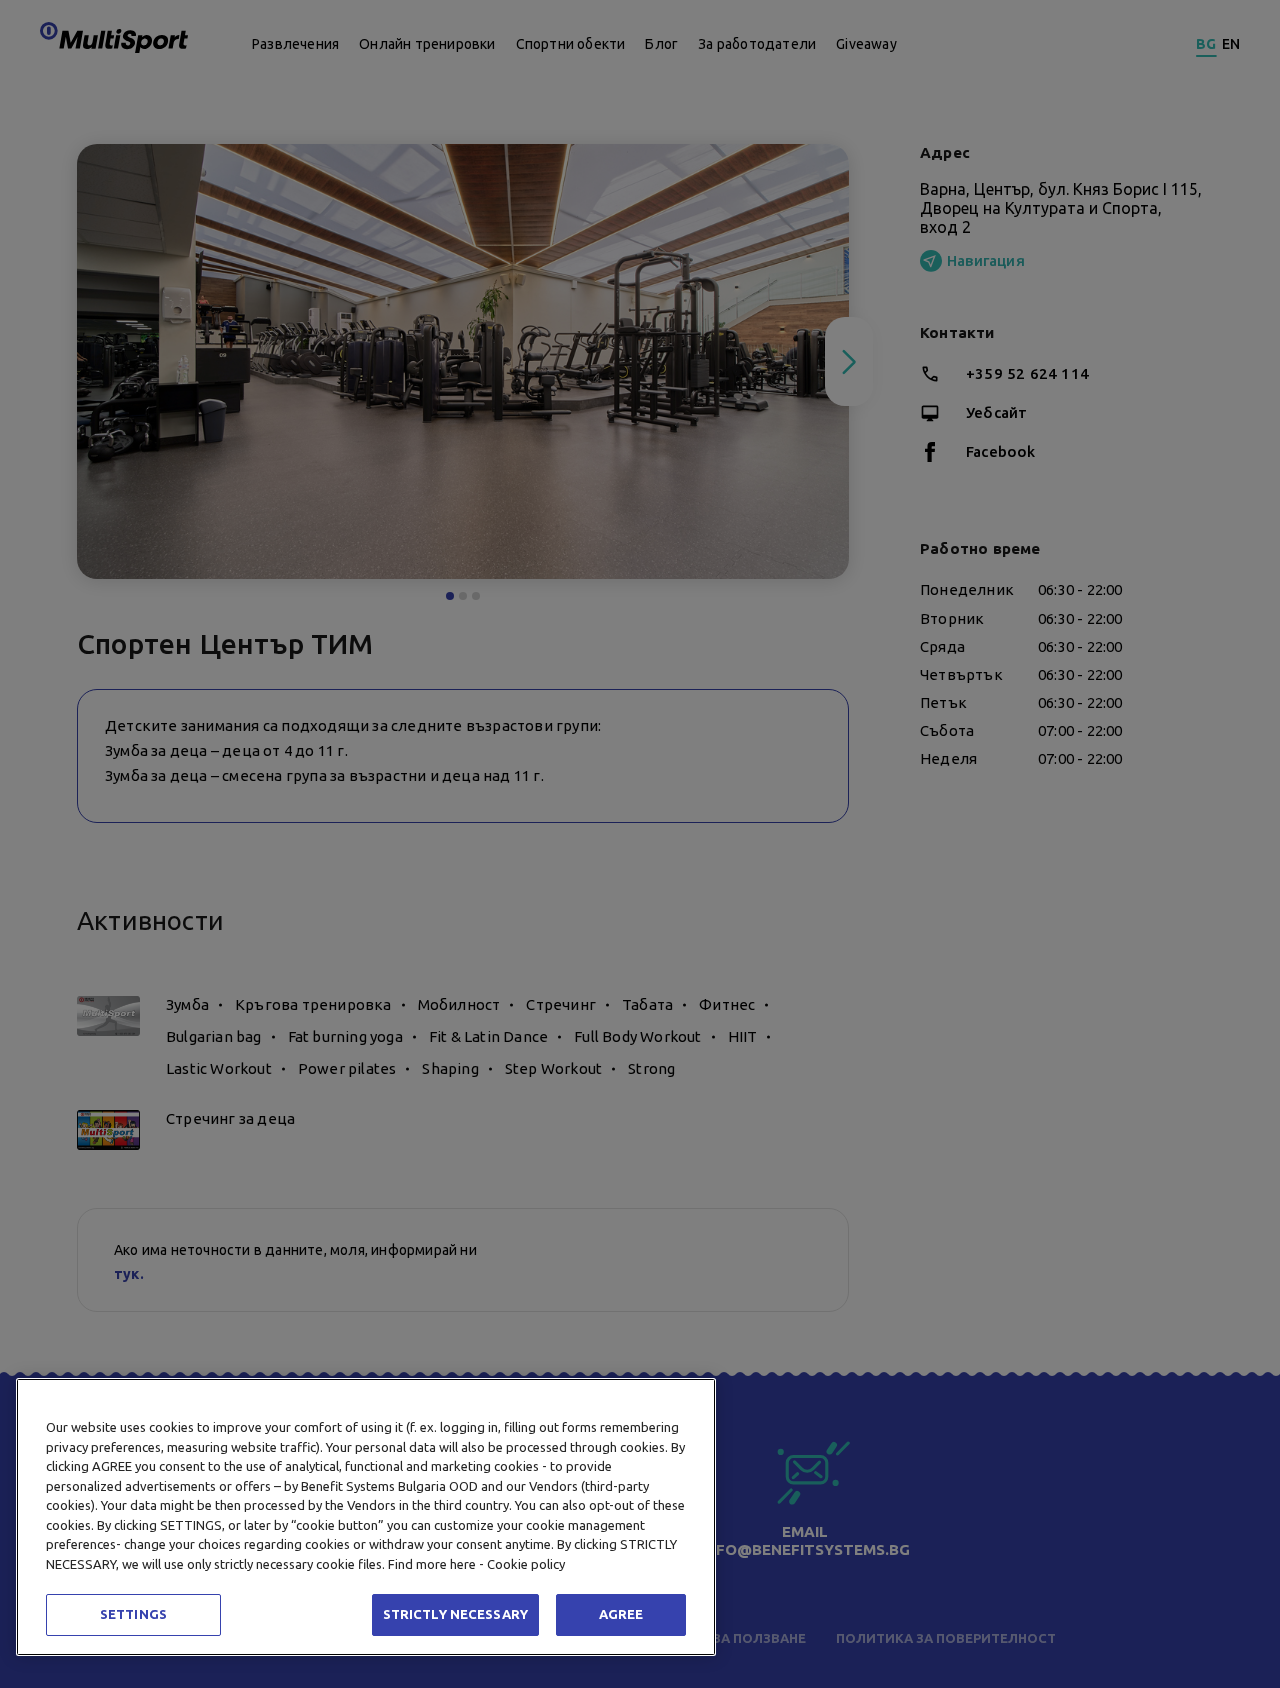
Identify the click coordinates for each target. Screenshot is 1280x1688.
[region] (366, 1517)
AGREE (621, 1614)
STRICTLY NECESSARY (455, 1614)
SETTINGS (133, 1614)
